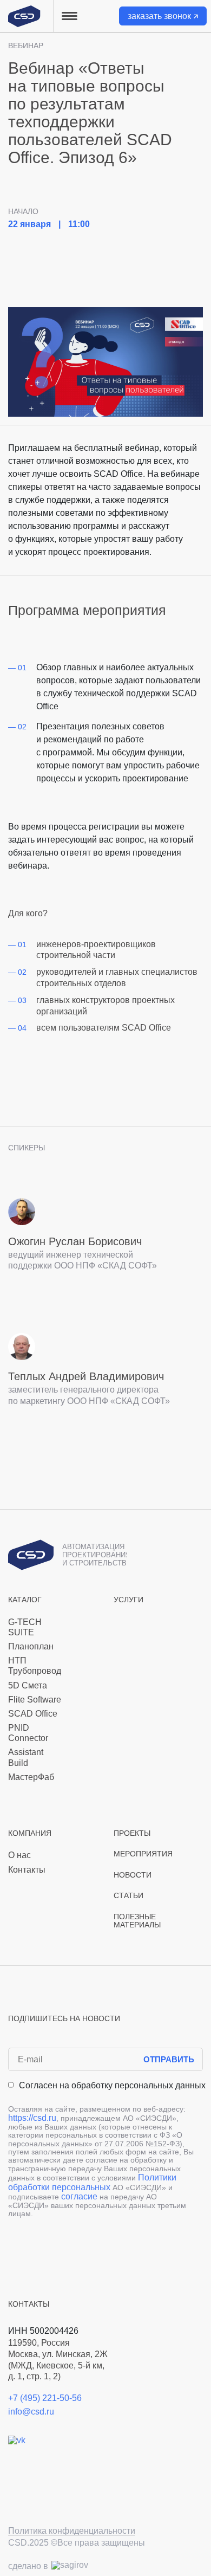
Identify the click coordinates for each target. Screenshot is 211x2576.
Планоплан (31, 1646)
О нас (19, 1855)
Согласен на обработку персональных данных (112, 2085)
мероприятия (143, 1854)
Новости (133, 1875)
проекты (132, 1833)
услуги (128, 1600)
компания (30, 1833)
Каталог (25, 1600)
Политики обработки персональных (92, 2182)
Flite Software (35, 1700)
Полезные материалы (137, 1921)
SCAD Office (33, 1714)
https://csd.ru (32, 2118)
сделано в (28, 2566)
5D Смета (28, 1685)
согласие (79, 2196)
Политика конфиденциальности (72, 2531)
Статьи (128, 1896)
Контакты (27, 1870)
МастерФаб (31, 1777)
